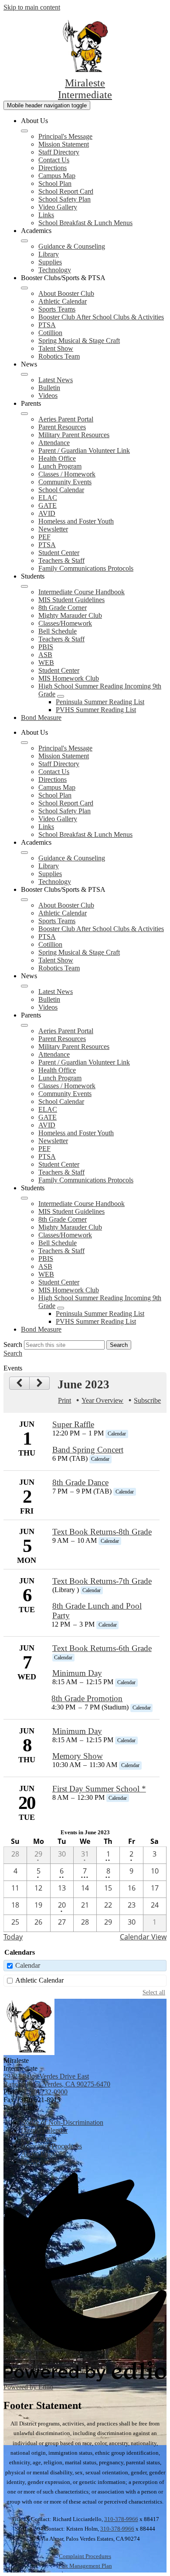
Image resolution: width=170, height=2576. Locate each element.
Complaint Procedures (85, 2556)
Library (49, 254)
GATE (48, 505)
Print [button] (65, 1400)
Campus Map (57, 176)
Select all (154, 1992)
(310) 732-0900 (46, 2092)
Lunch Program (60, 466)
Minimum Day (77, 1673)
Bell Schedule (58, 631)
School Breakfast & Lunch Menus (85, 223)
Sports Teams (57, 309)
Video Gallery (58, 207)
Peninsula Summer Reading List (100, 702)
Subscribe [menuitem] (147, 1400)
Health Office (57, 458)
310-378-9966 (121, 2519)
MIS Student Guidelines (71, 600)
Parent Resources (62, 427)
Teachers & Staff (61, 560)
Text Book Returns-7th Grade (102, 1581)
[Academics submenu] (24, 241)
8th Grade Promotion (87, 1698)
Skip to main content (32, 7)
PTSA (47, 325)
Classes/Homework (65, 623)
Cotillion (50, 333)
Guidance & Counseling (72, 246)
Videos (48, 396)
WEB (46, 663)
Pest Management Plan (85, 2566)
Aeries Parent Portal (66, 419)
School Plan (55, 183)
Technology (55, 270)
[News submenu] (24, 374)
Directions (53, 168)
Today (13, 1937)
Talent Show (56, 348)
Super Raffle (73, 1424)
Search (13, 1345)
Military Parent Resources (74, 435)
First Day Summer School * (99, 1789)
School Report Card (66, 191)
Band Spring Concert (88, 1450)
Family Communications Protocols (86, 568)
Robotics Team (59, 356)
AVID (47, 513)
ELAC (48, 498)
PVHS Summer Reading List (96, 710)
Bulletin (49, 388)
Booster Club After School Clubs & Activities (101, 317)
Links (46, 215)
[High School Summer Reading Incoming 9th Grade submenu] (61, 696)
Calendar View (143, 1937)
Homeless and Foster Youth (76, 521)
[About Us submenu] (24, 131)
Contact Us (54, 160)
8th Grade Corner (63, 608)
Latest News (56, 380)
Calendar (28, 1965)
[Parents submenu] (24, 414)
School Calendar (61, 490)
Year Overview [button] (102, 1400)
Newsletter (53, 529)
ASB (45, 655)
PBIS (46, 647)
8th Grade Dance (80, 1482)
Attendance (54, 443)
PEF (44, 537)
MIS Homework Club (69, 678)
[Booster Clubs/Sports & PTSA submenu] (24, 288)
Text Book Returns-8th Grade (102, 1532)
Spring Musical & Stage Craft (79, 341)
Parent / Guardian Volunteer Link (84, 450)
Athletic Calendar (63, 301)
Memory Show (78, 1756)
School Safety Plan (65, 199)
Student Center (59, 553)
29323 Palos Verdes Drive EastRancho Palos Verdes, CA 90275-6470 (57, 2080)
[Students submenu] (24, 586)
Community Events (65, 482)
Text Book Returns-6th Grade (102, 1648)
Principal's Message (65, 136)
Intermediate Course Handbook (82, 592)
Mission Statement (64, 144)
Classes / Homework (67, 474)
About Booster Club (66, 293)
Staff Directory (59, 152)
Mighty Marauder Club (70, 615)
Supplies (50, 262)
